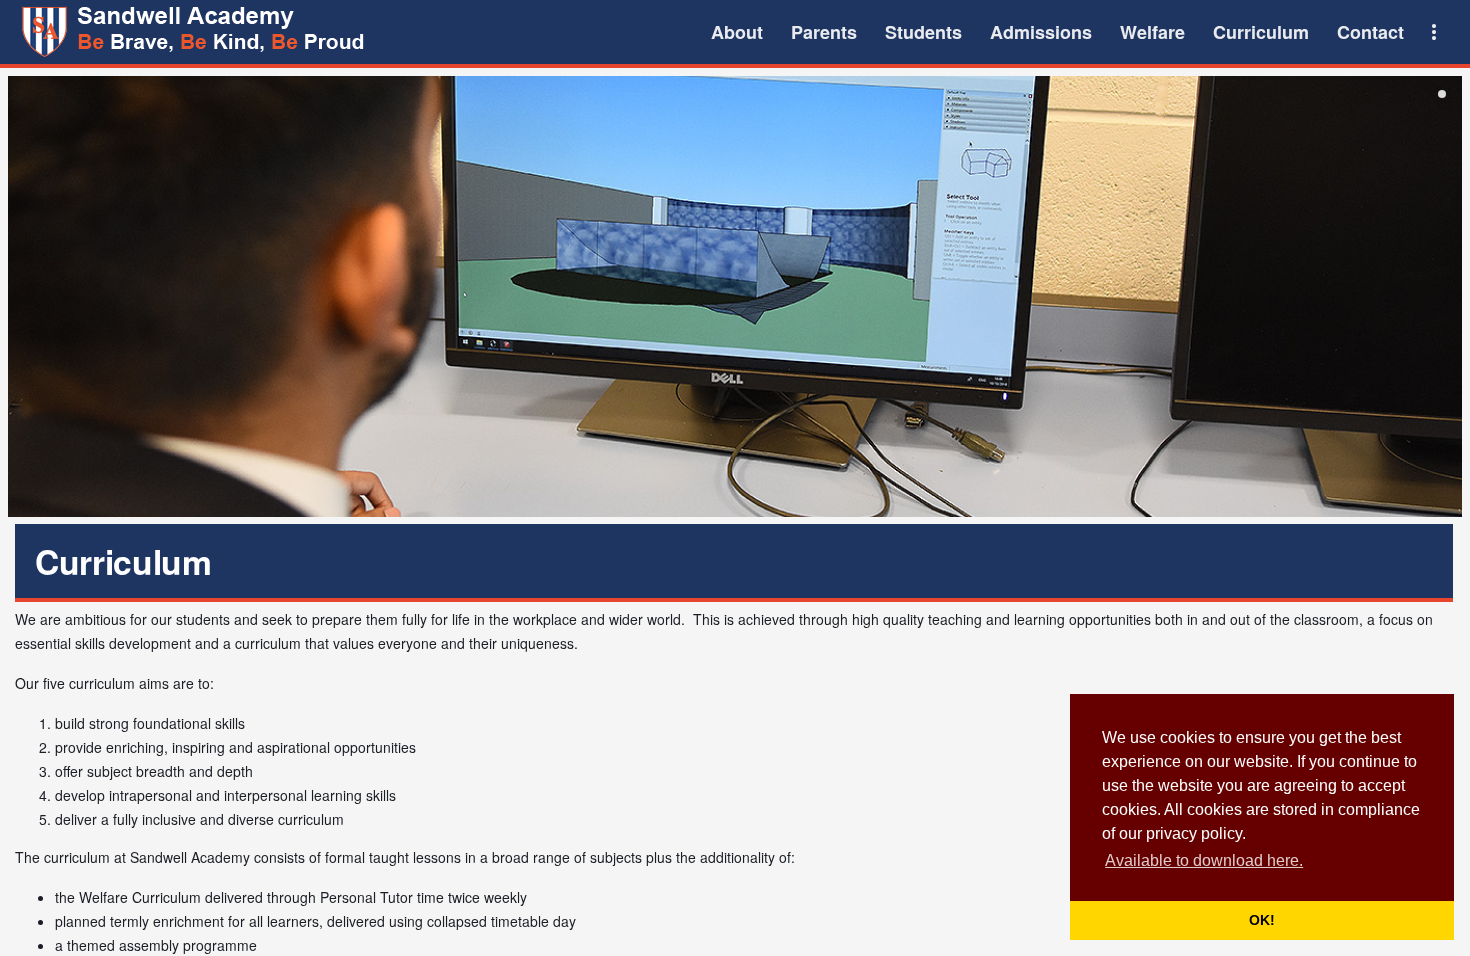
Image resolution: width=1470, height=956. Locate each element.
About (737, 32)
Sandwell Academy (195, 32)
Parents (824, 32)
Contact (1370, 32)
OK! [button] (1262, 920)
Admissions (1041, 32)
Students (923, 32)
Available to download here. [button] (1204, 860)
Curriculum (1261, 32)
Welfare (1152, 32)
